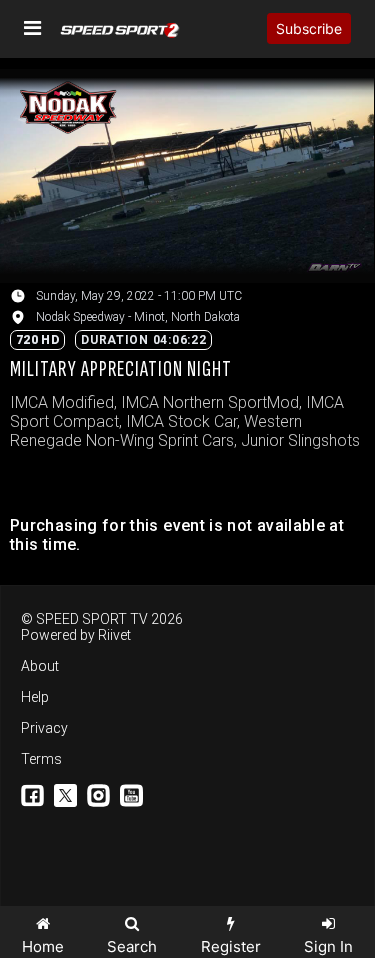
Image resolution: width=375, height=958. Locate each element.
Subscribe (309, 28)
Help (35, 697)
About (40, 666)
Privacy (44, 728)
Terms (41, 759)
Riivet (114, 635)
